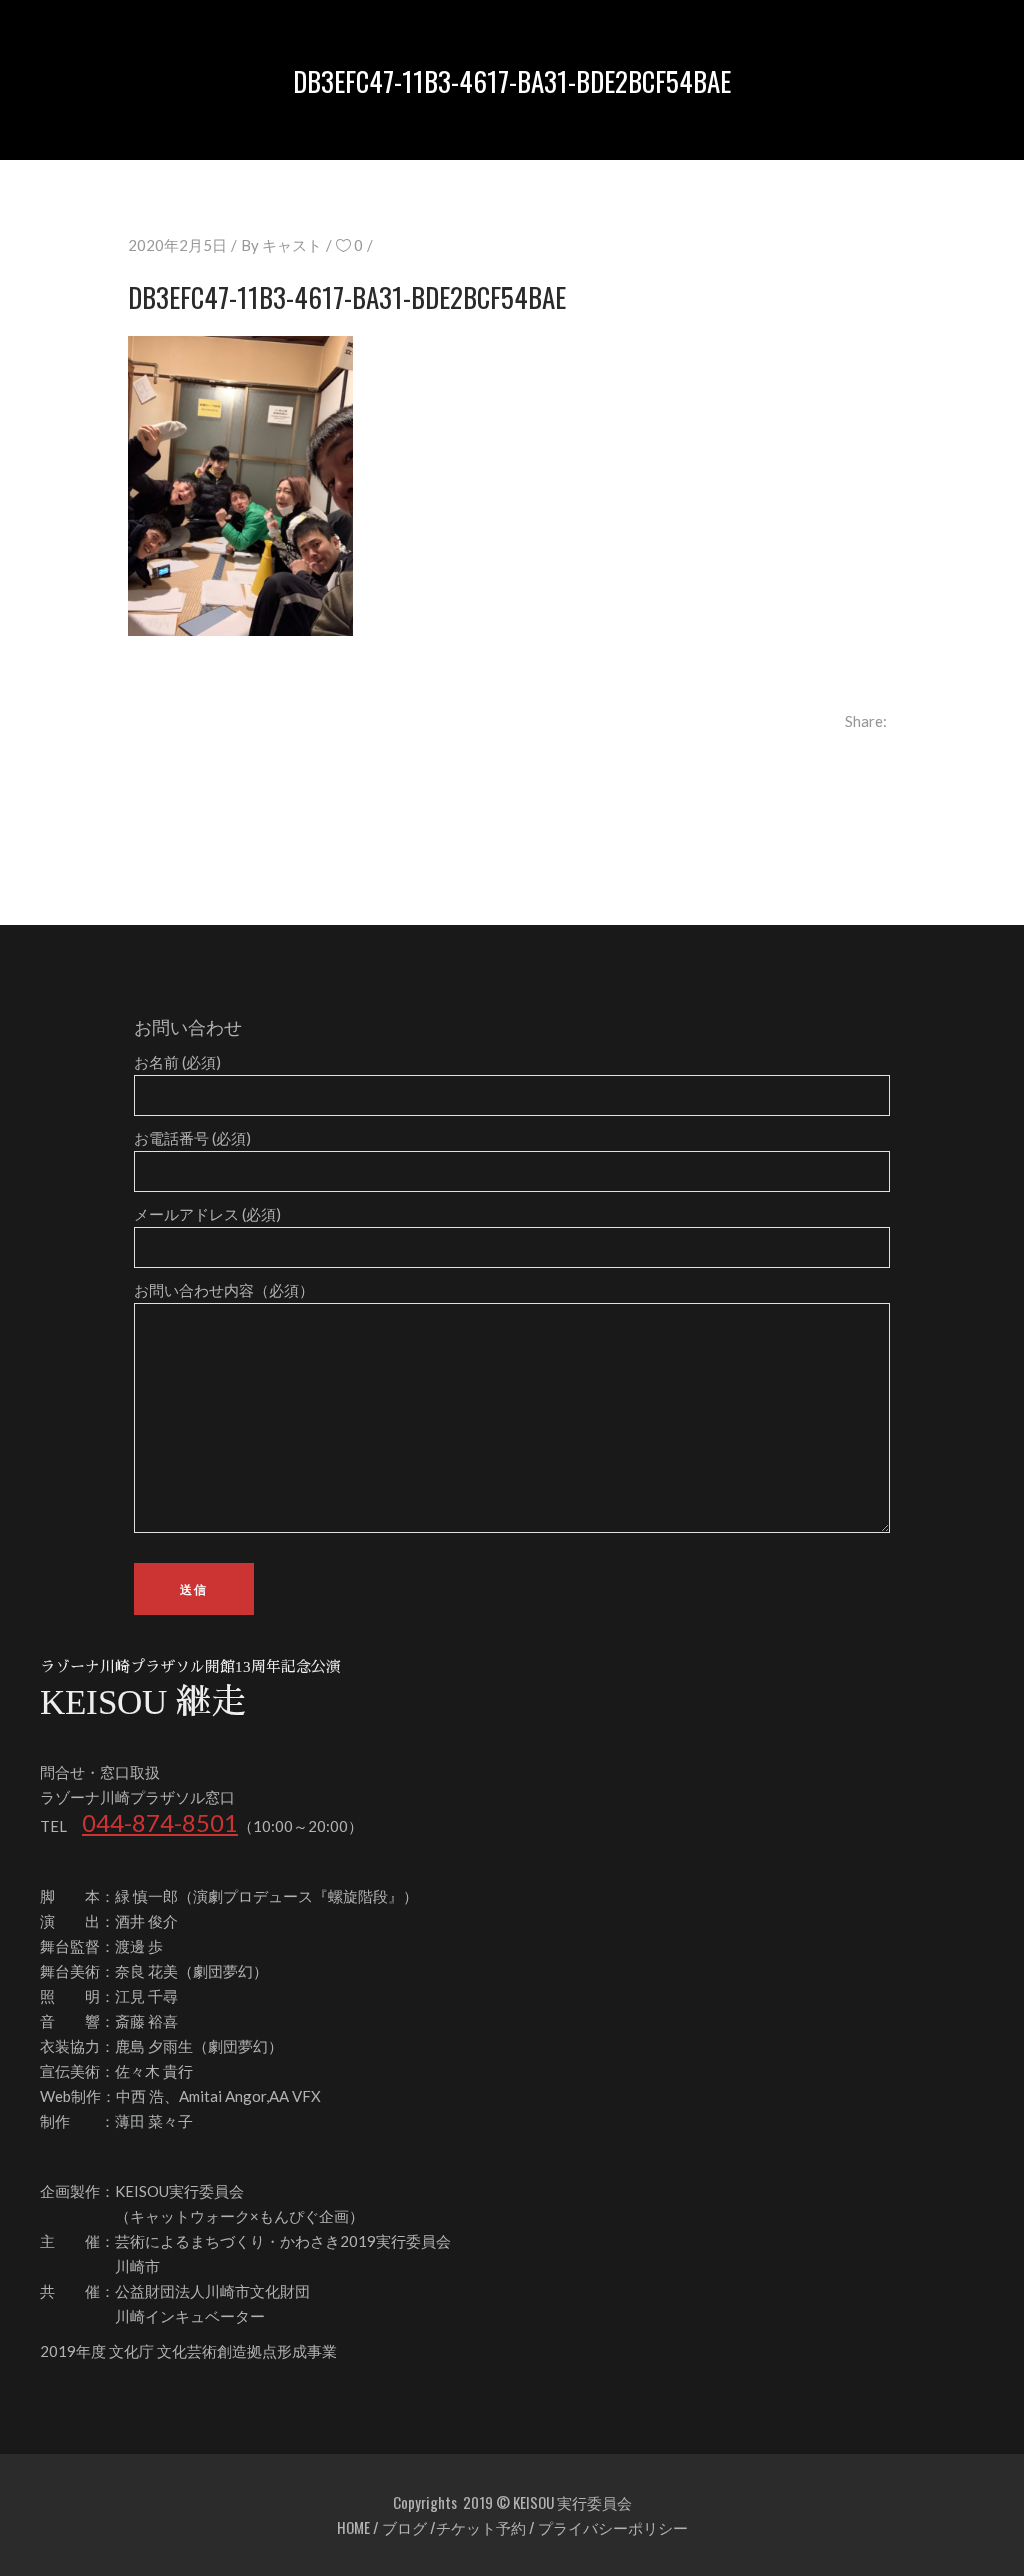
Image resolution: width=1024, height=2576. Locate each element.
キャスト (292, 245)
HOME (353, 2527)
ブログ (404, 2527)
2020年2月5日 (177, 245)
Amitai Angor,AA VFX (250, 2096)
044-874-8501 (160, 1822)
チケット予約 (481, 2527)
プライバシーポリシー (613, 2527)
